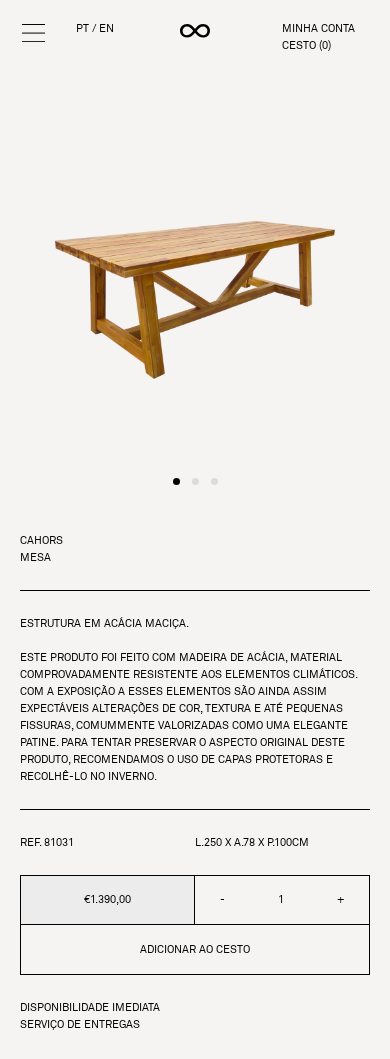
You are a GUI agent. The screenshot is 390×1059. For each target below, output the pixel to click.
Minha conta (318, 28)
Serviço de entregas (80, 1024)
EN (106, 28)
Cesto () (306, 45)
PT (82, 28)
